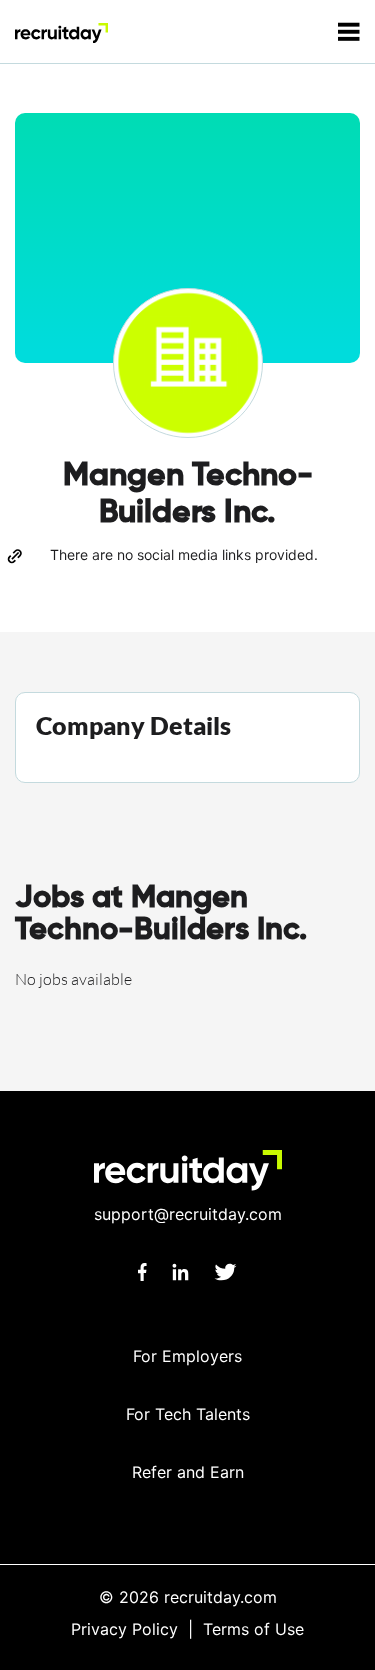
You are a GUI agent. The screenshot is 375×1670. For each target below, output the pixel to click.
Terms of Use (253, 1629)
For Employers (187, 1356)
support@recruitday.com (188, 1214)
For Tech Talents (188, 1414)
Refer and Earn (188, 1472)
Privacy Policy (124, 1629)
